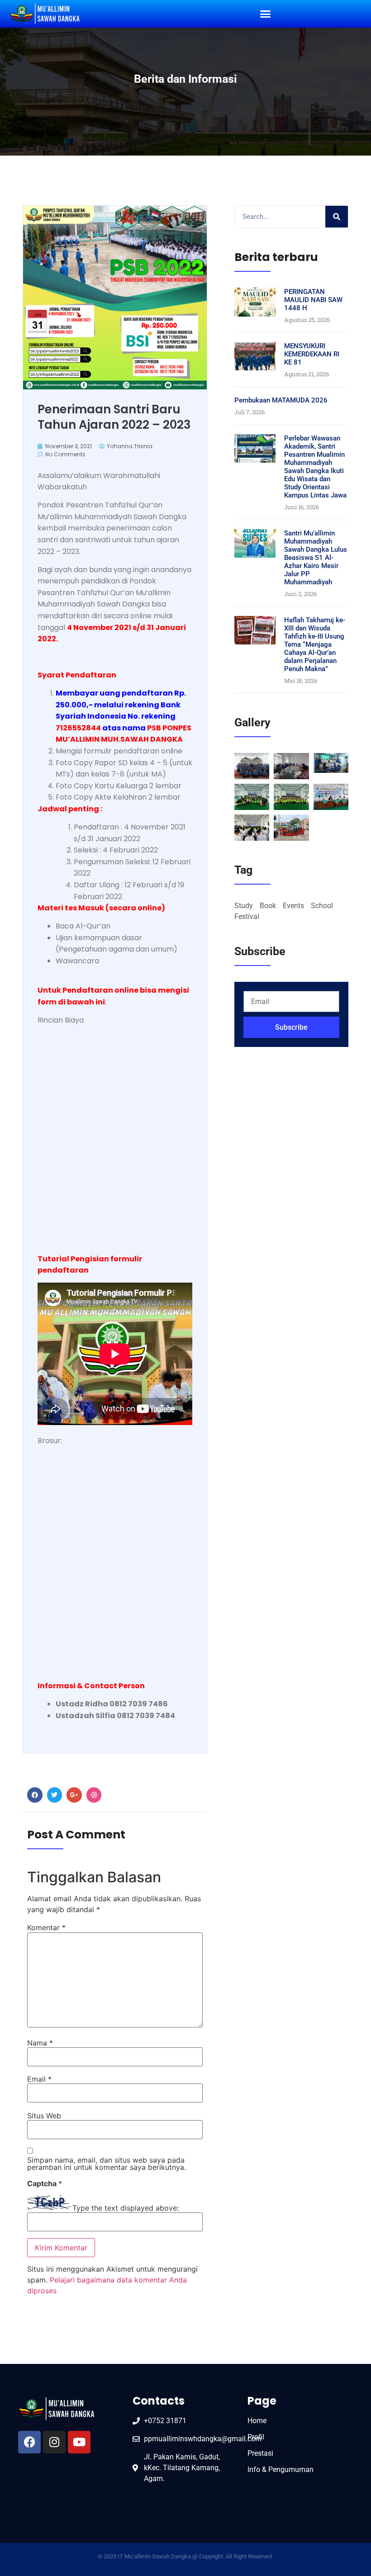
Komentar (46, 1927)
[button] (266, 14)
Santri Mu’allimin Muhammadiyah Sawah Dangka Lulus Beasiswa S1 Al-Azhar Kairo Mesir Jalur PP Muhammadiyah (316, 558)
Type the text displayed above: (126, 2208)
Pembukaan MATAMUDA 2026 (281, 400)
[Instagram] (54, 2442)
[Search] (337, 217)
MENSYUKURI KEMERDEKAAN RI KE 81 (312, 354)
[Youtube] (79, 2442)
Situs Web (44, 2116)
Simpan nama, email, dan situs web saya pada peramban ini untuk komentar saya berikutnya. (107, 2164)
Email (39, 2079)
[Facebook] (29, 2442)
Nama (40, 2043)
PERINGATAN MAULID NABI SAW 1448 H (313, 300)
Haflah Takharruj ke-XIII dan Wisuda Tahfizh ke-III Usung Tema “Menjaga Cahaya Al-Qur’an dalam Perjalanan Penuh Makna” (315, 644)
